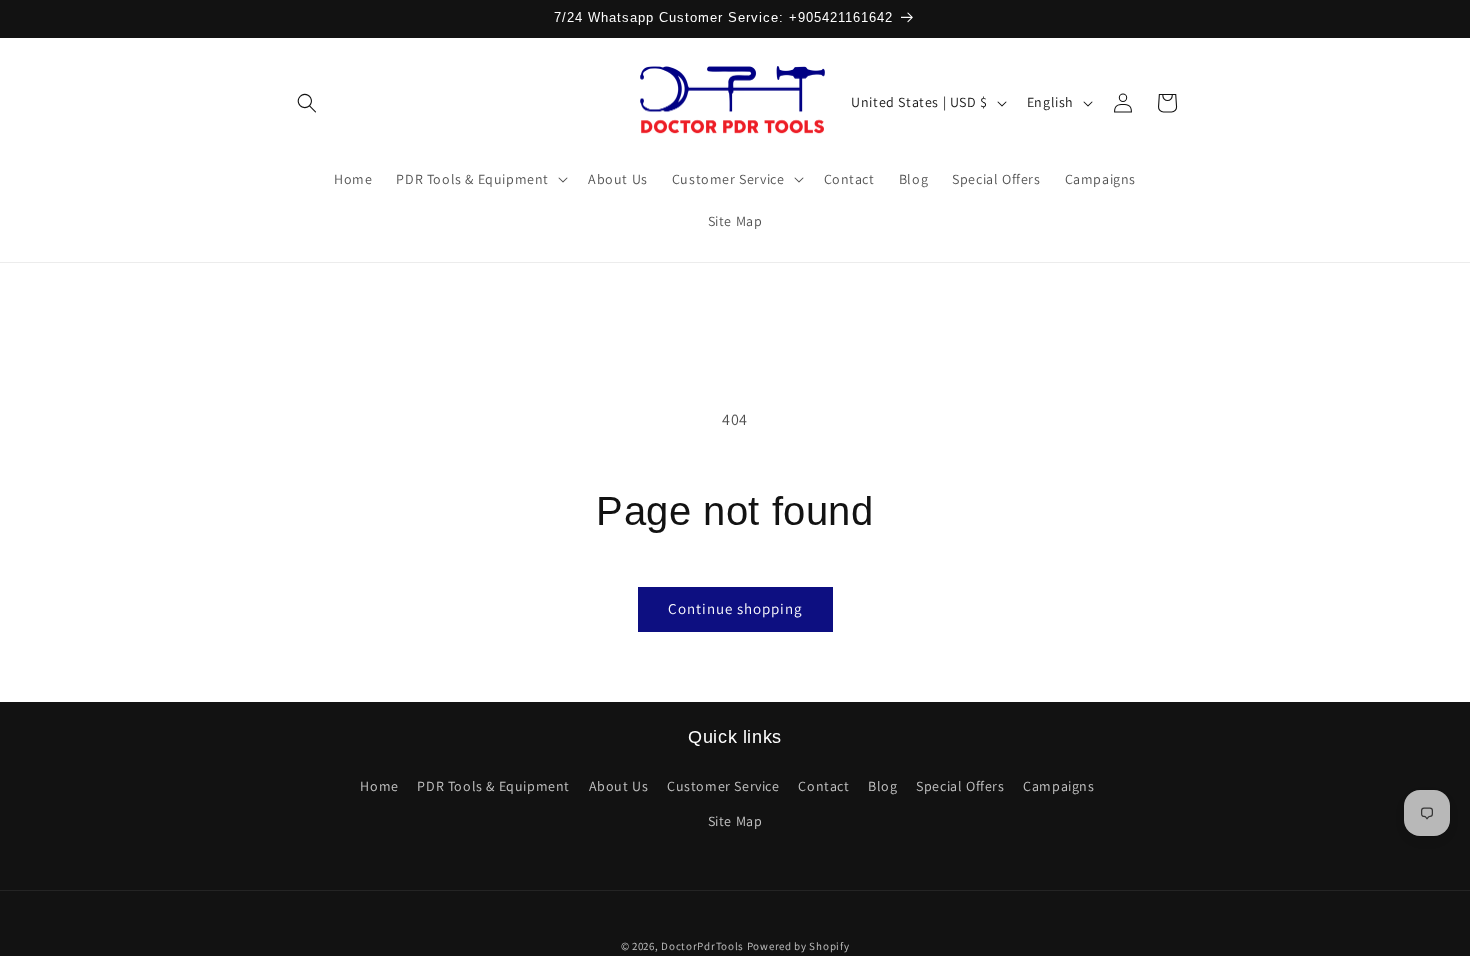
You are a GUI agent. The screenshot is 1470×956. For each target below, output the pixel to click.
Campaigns (1058, 786)
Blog (882, 786)
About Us (619, 786)
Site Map (735, 821)
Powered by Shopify (798, 946)
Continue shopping (735, 608)
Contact (823, 786)
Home (379, 786)
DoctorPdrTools (702, 946)
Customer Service (723, 786)
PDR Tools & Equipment (493, 786)
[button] (307, 103)
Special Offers (960, 786)
